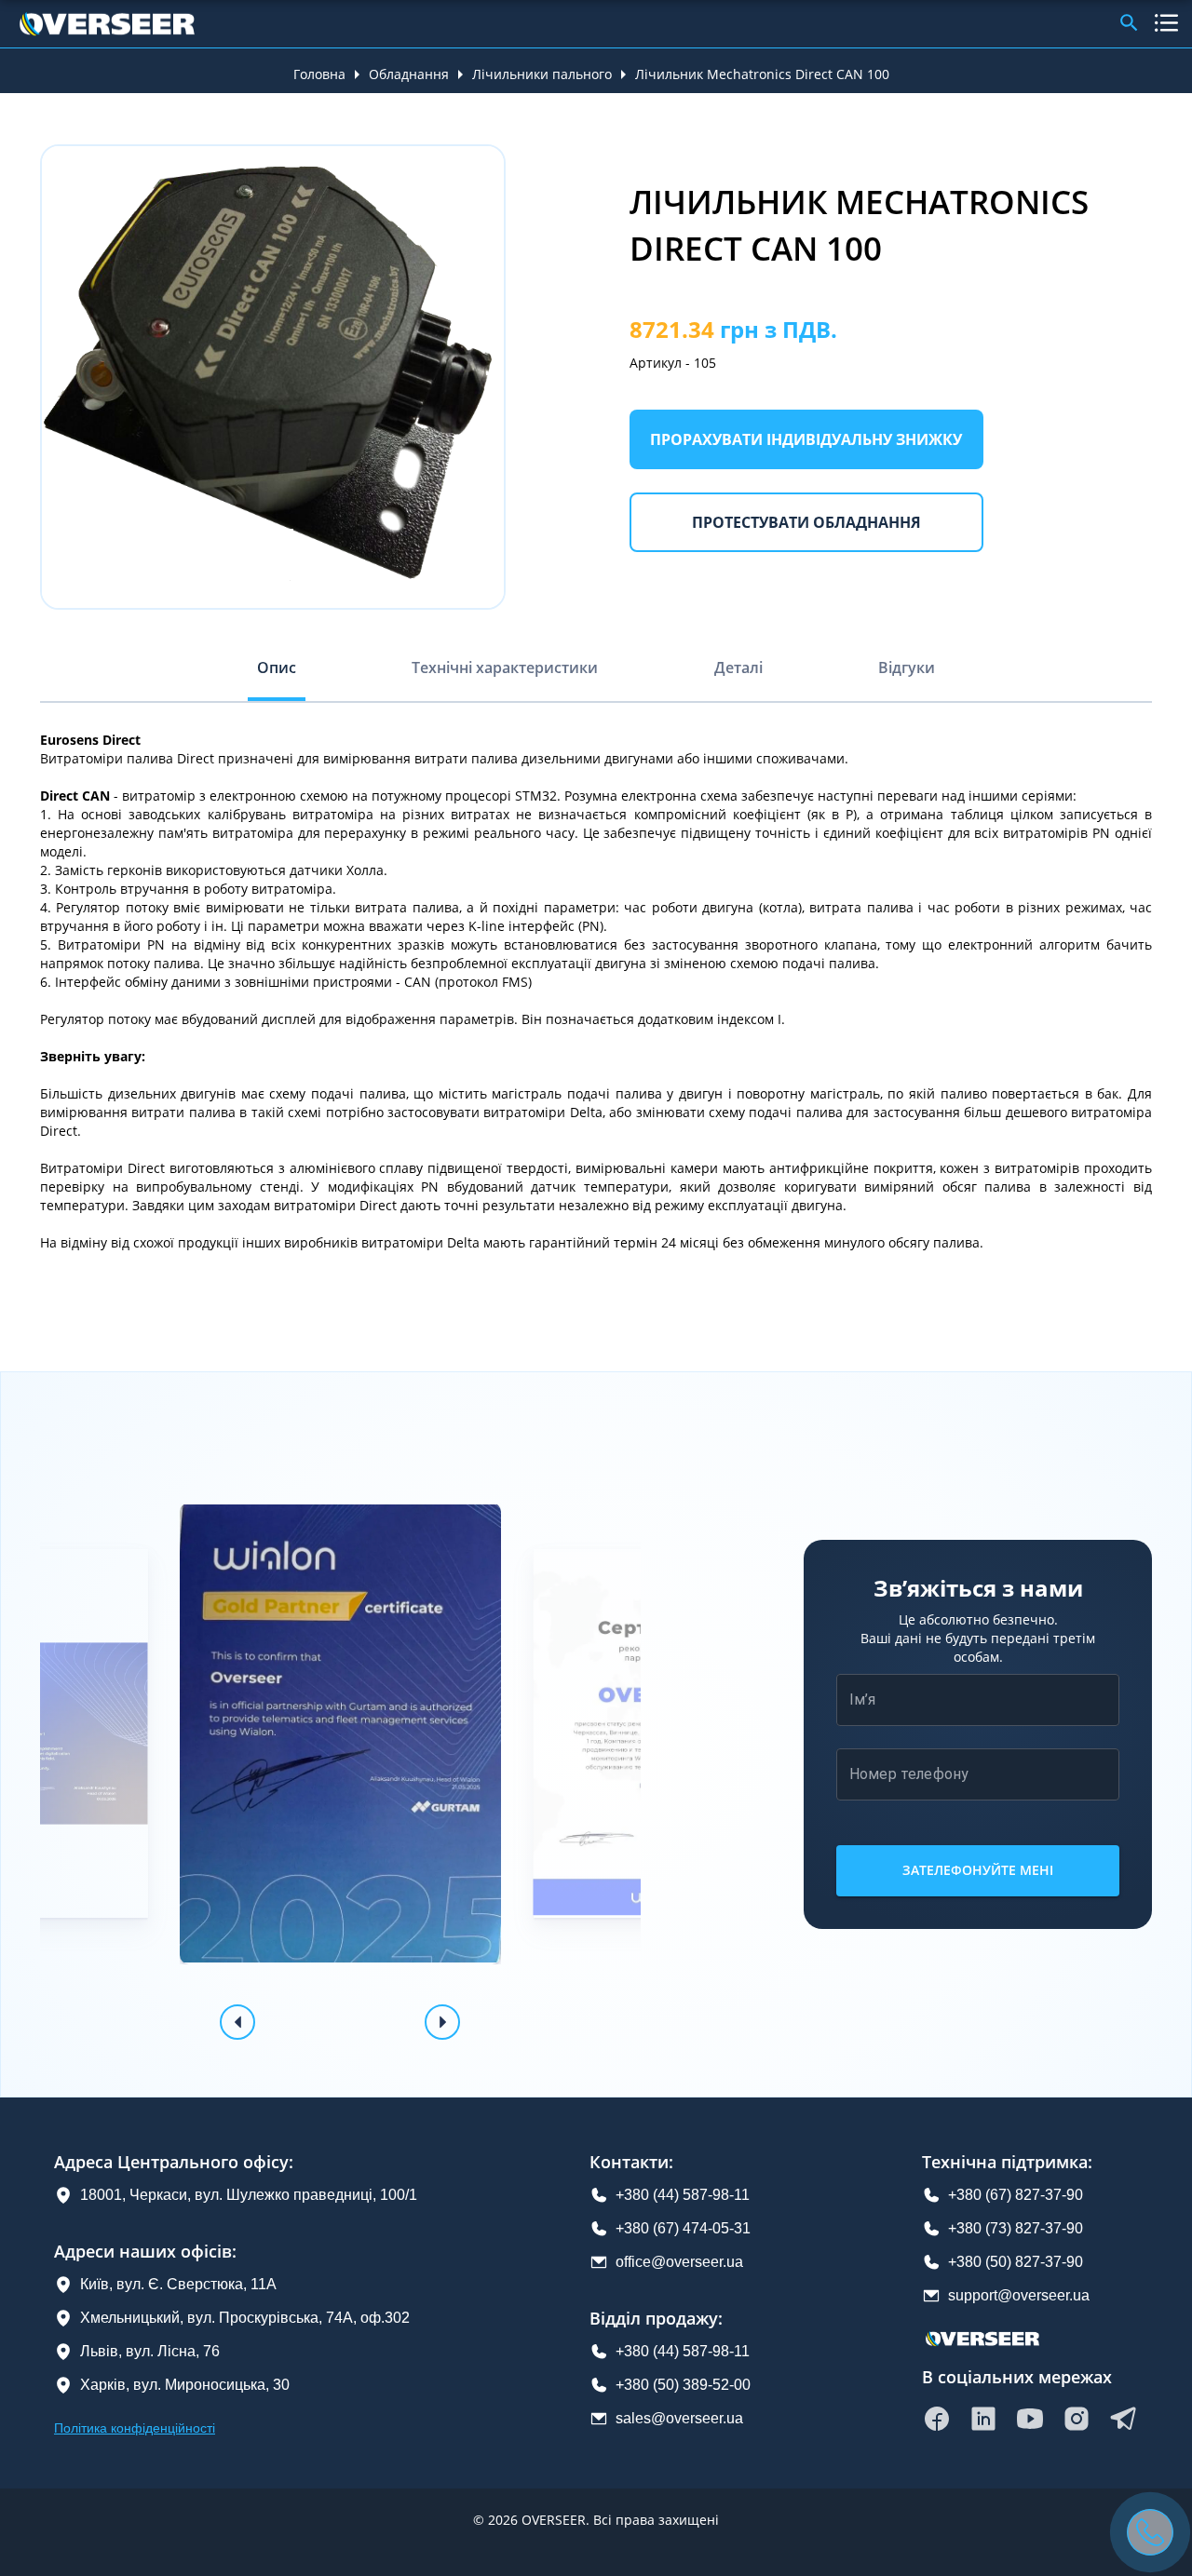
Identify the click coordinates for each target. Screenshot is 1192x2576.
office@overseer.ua (679, 2262)
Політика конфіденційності (135, 2428)
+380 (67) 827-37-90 (1016, 2195)
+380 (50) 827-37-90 (1016, 2262)
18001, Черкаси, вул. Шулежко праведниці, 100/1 (249, 2195)
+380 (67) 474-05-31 (683, 2228)
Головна (319, 74)
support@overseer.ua (1019, 2295)
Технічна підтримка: (1007, 2162)
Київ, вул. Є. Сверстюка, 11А (178, 2284)
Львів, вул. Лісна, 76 (150, 2351)
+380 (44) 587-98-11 (683, 2195)
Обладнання (409, 74)
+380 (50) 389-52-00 (683, 2385)
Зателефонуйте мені (978, 1870)
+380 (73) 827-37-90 (1016, 2228)
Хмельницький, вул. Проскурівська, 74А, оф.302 (245, 2318)
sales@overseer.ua (679, 2418)
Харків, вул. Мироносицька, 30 (185, 2385)
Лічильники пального (542, 74)
